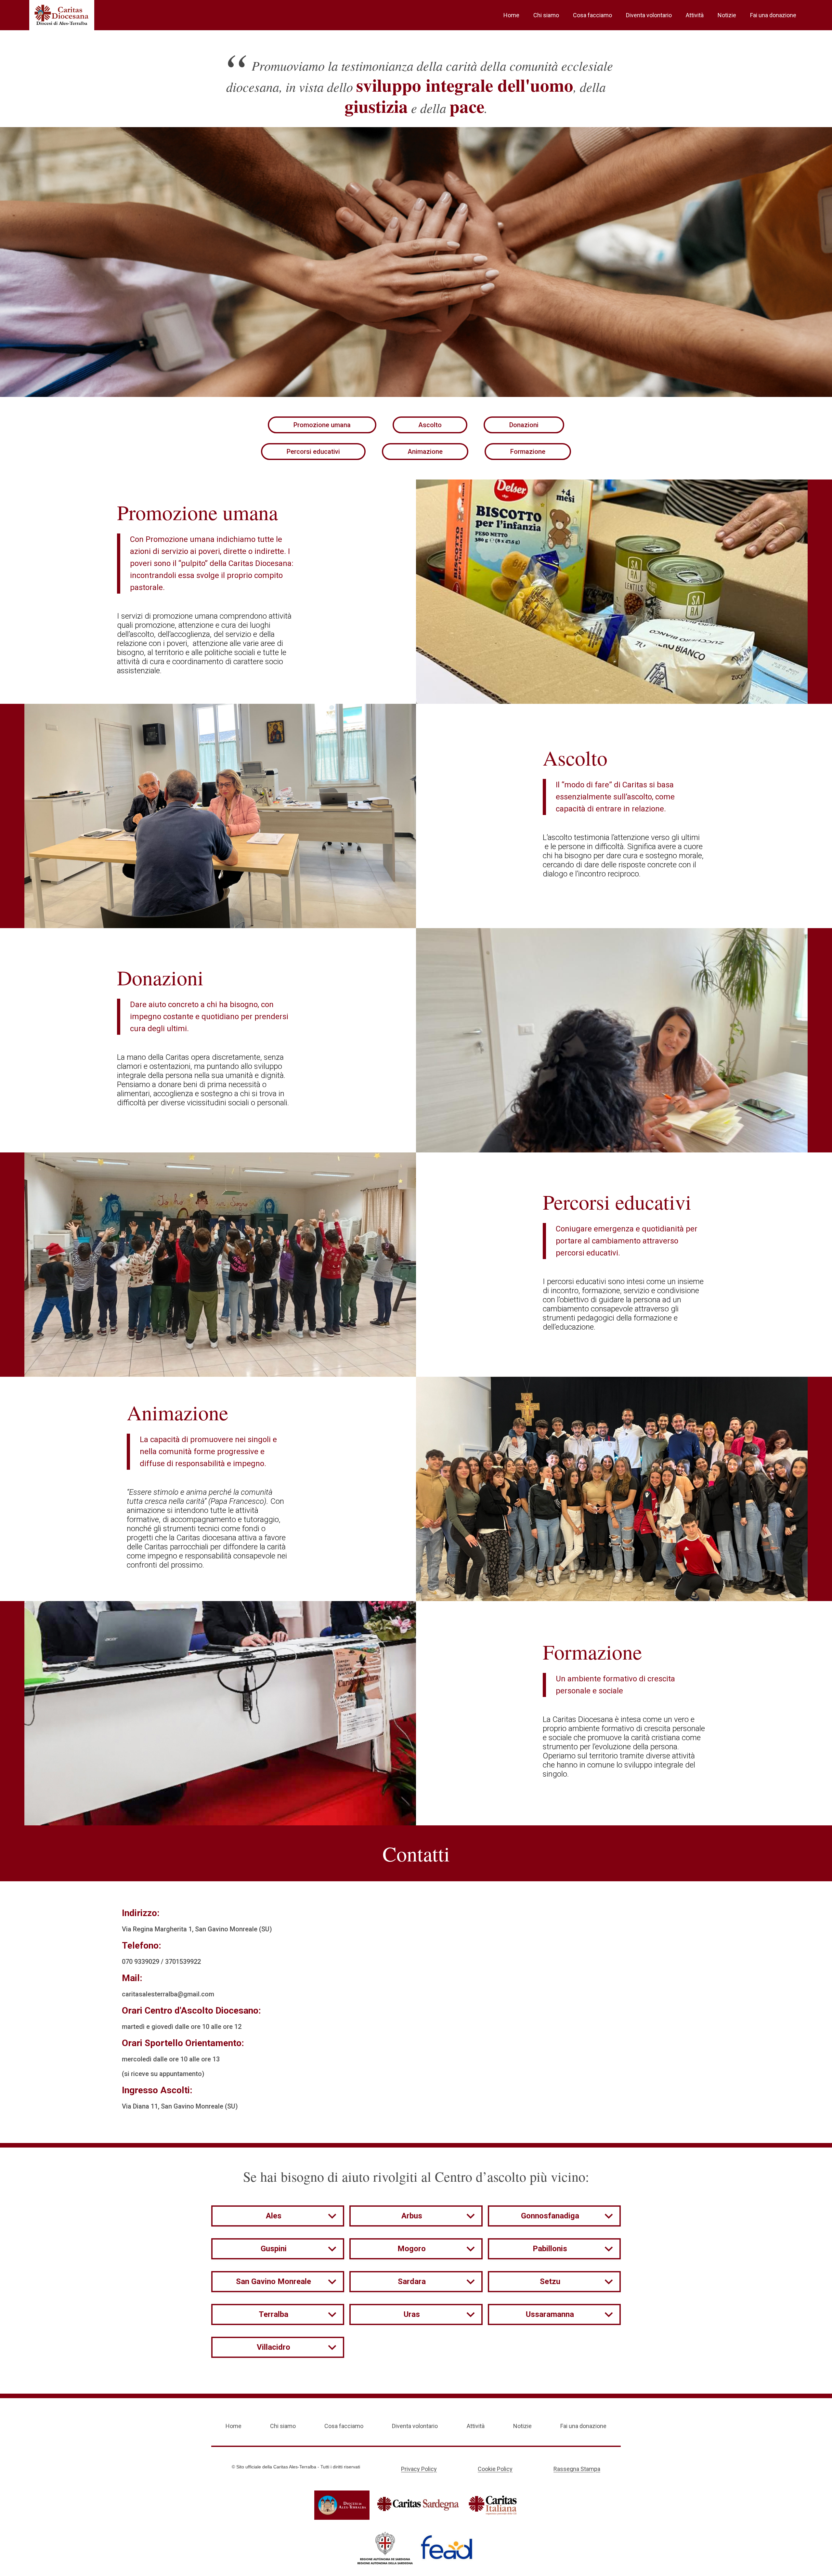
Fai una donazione (773, 15)
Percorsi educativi (313, 452)
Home (511, 15)
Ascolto (430, 425)
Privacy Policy (419, 2469)
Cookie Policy (495, 2469)
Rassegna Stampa (577, 2469)
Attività (695, 15)
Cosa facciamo (592, 15)
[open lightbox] (624, 592)
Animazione (425, 452)
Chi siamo (546, 15)
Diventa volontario (649, 15)
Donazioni (524, 425)
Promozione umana (322, 425)
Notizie (727, 15)
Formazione (528, 452)
